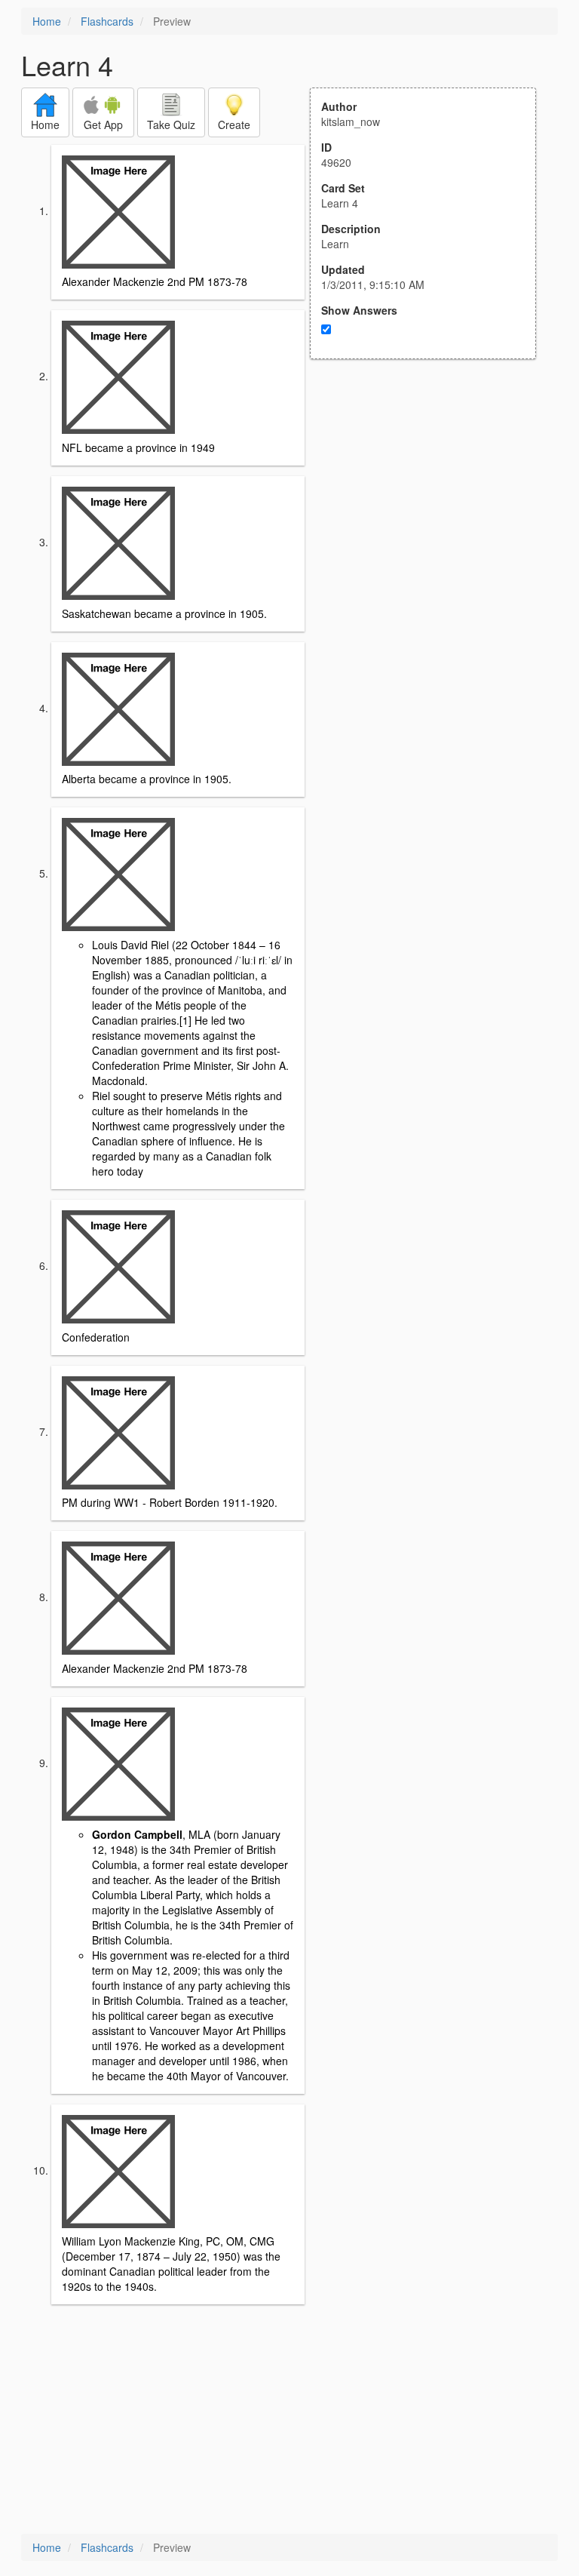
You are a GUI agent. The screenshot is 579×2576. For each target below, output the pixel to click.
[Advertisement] (431, 507)
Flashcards (107, 21)
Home (47, 21)
